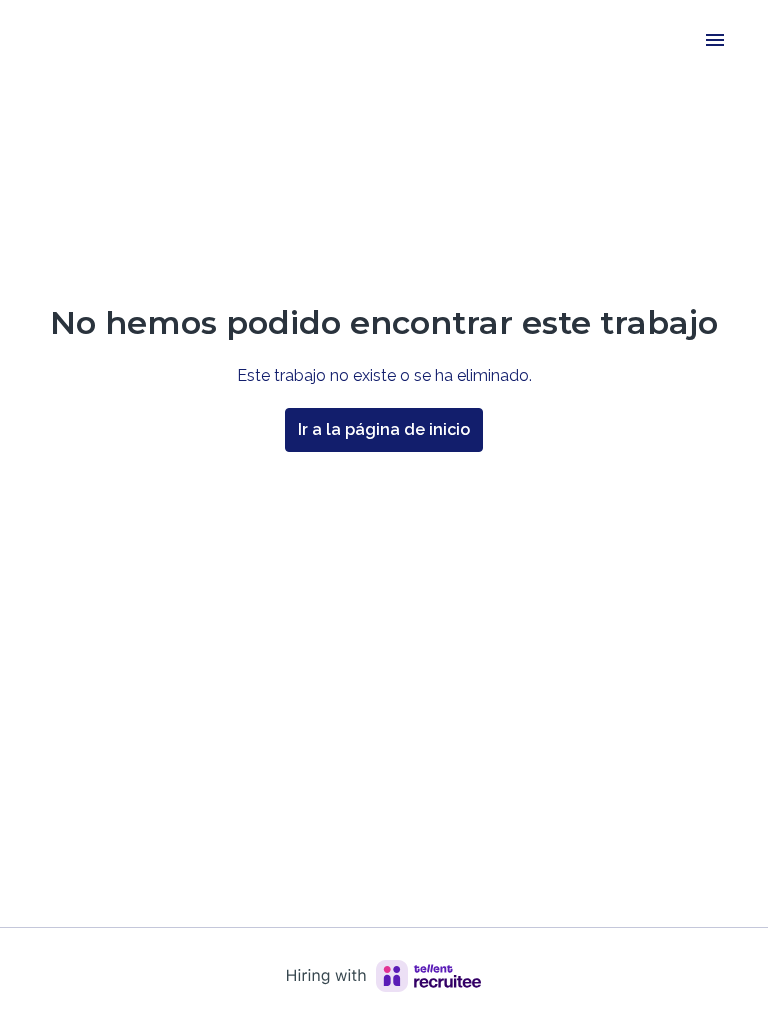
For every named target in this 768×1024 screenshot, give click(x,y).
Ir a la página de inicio (384, 429)
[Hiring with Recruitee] (384, 976)
